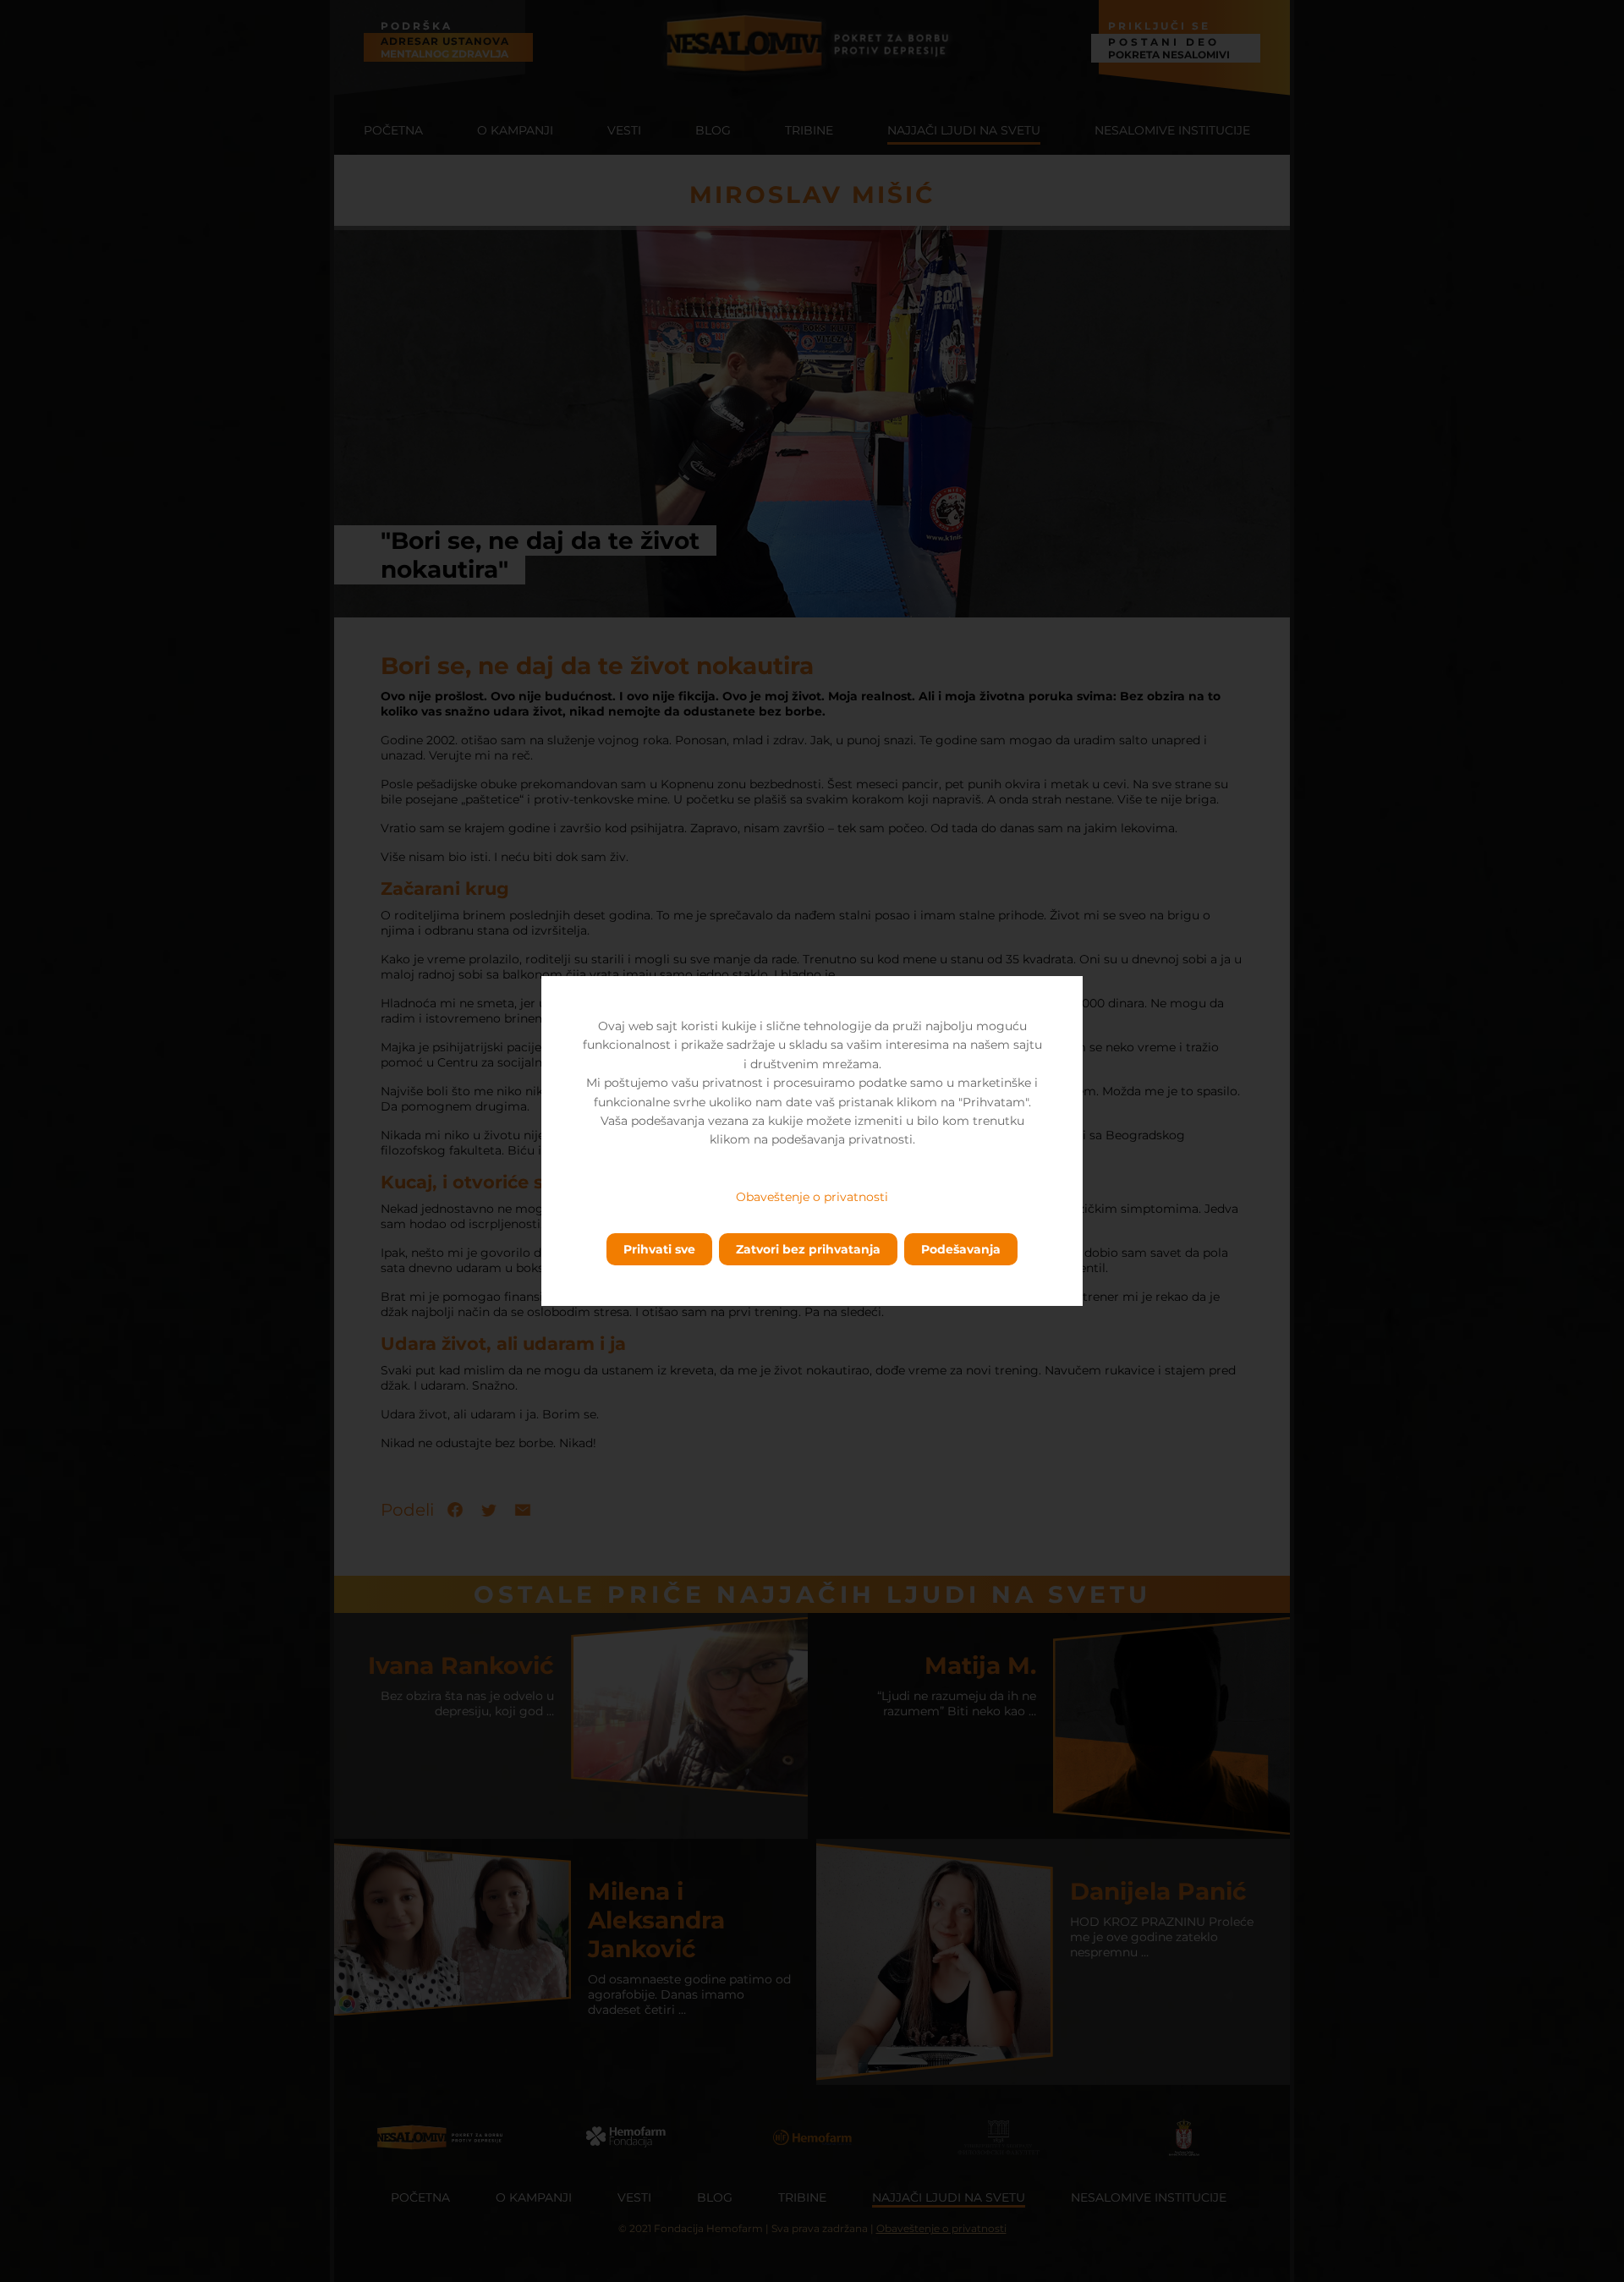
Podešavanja (961, 1249)
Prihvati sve (659, 1249)
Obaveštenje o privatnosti (812, 1197)
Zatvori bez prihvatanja (808, 1249)
